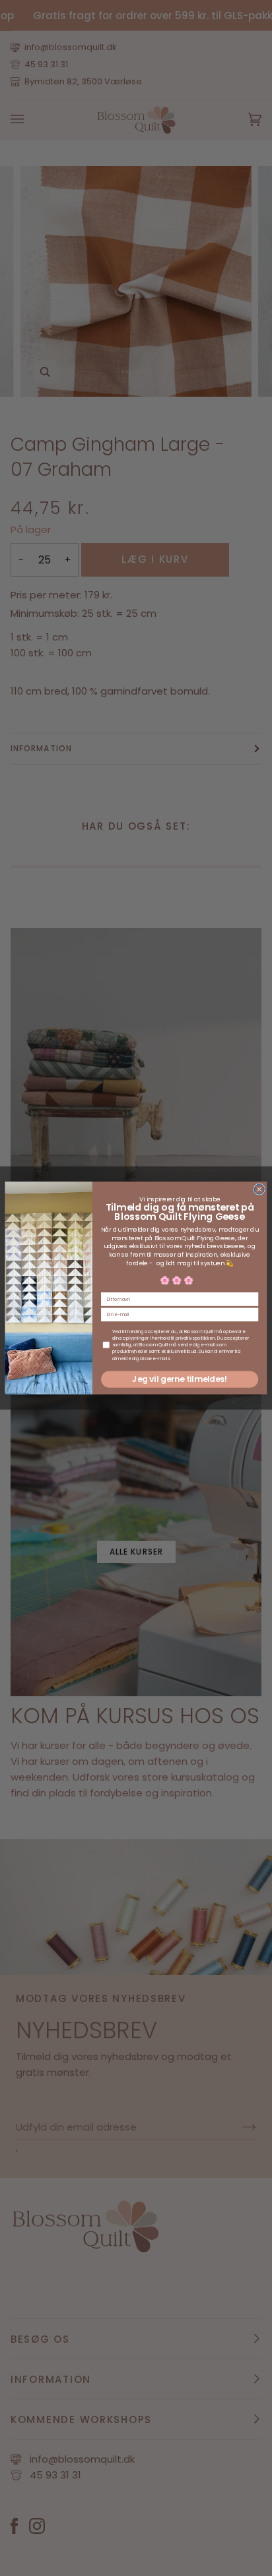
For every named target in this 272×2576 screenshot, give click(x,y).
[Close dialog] (259, 1189)
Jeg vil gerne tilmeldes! (179, 1379)
